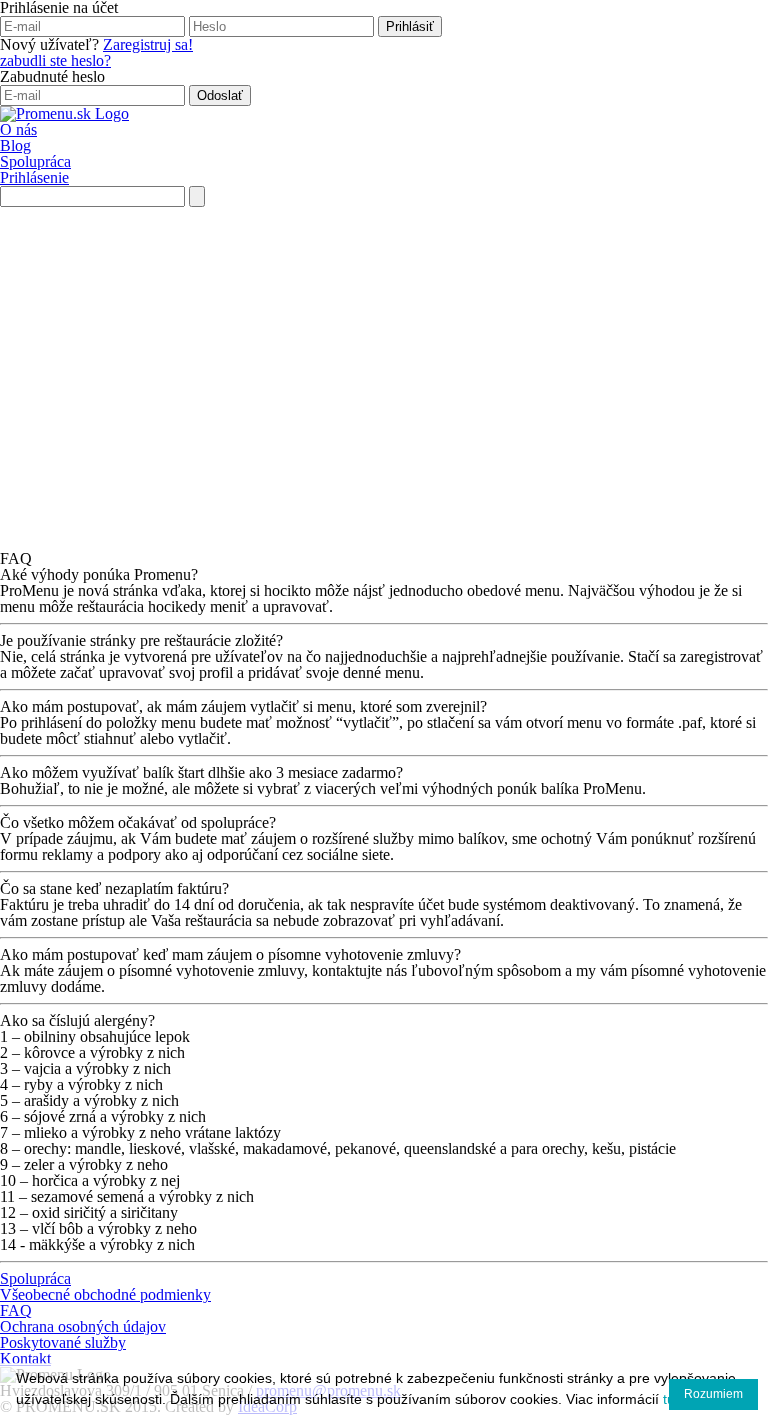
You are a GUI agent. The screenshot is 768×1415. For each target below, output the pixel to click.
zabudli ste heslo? (55, 60)
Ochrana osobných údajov (83, 1326)
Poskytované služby (63, 1342)
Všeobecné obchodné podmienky (105, 1294)
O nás (18, 129)
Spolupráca (35, 161)
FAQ (16, 1310)
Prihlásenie (34, 177)
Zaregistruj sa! (148, 44)
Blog (15, 145)
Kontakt (25, 1358)
